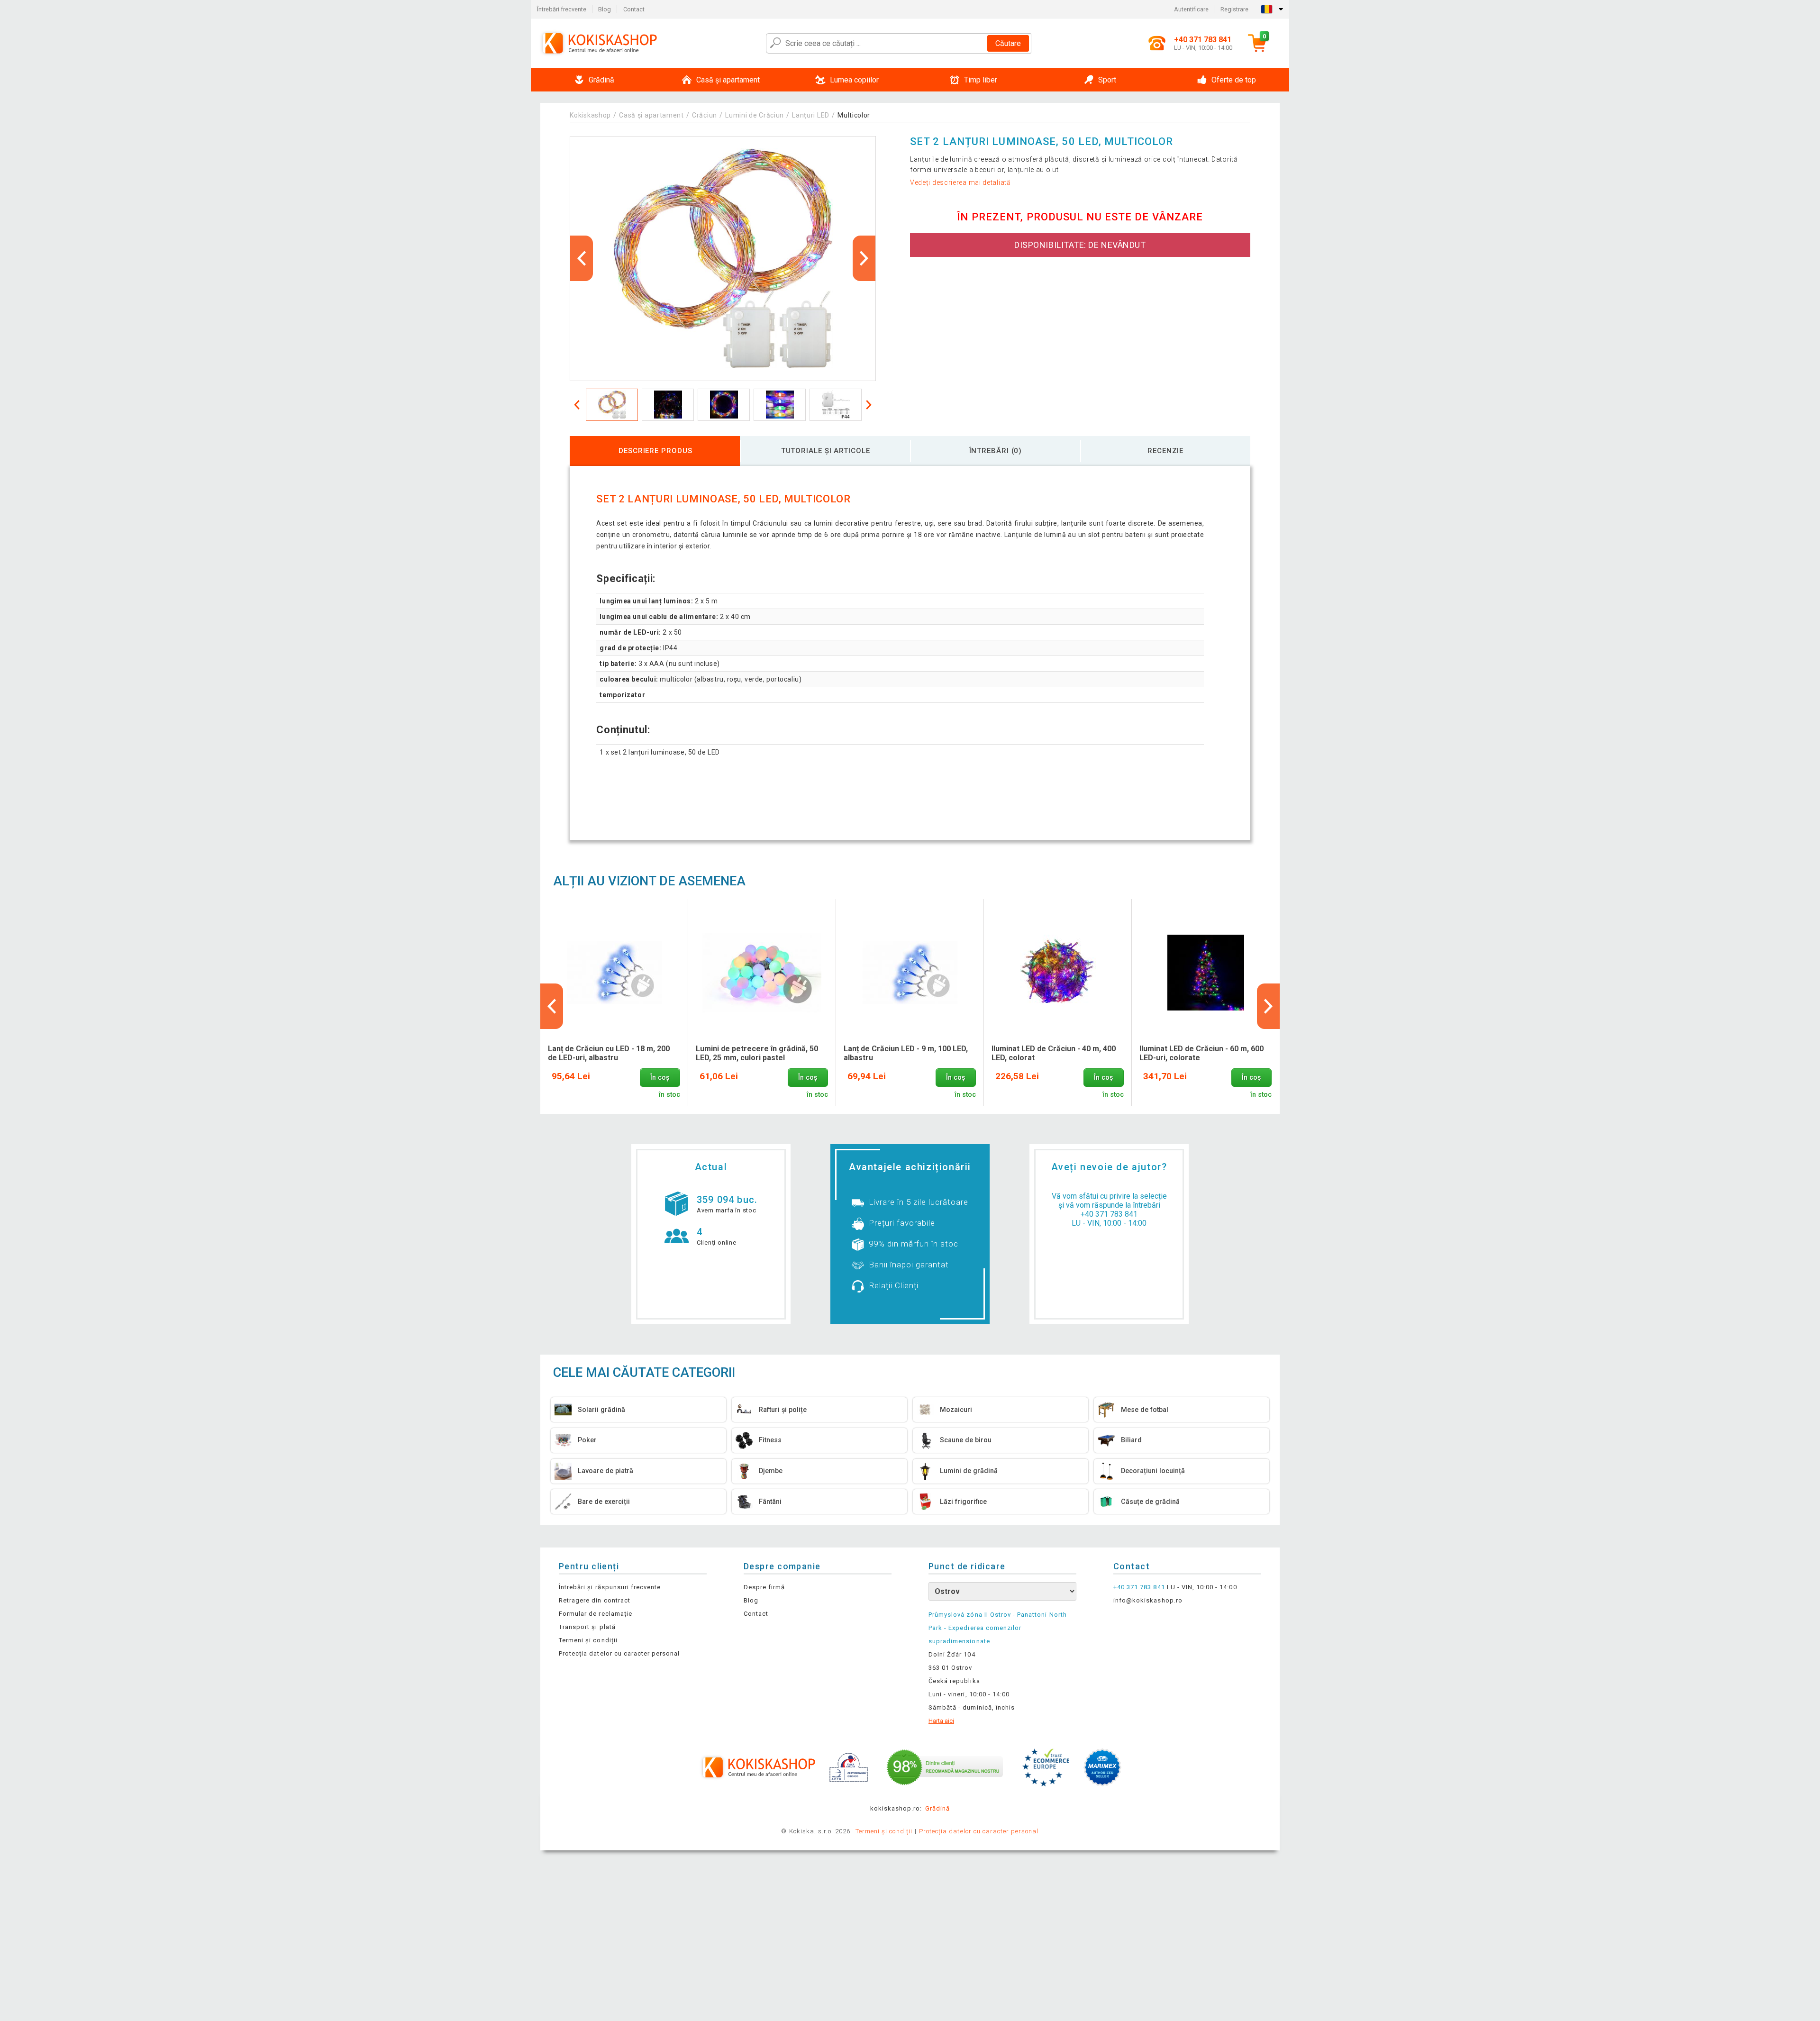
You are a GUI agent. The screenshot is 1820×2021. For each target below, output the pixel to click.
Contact (634, 9)
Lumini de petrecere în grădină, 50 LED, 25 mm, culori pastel (757, 1053)
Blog (605, 9)
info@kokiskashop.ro (1148, 1600)
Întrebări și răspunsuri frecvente (610, 1587)
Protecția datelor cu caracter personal (619, 1653)
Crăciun (705, 115)
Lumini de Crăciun (755, 115)
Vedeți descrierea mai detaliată (960, 182)
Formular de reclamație (596, 1614)
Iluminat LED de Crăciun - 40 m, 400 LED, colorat (1054, 1053)
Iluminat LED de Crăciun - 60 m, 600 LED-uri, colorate (1201, 1053)
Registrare (1234, 9)
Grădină (937, 1808)
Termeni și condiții (588, 1640)
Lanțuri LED (811, 115)
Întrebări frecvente (562, 9)
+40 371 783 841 (1109, 1214)
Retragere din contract (595, 1600)
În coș (660, 1078)
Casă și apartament (651, 115)
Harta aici (941, 1721)
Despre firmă (764, 1587)
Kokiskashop (590, 115)
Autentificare (1191, 9)
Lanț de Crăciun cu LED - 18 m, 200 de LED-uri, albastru (609, 1053)
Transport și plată (587, 1627)
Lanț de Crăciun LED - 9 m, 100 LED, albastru (906, 1053)
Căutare (1008, 43)
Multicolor (854, 115)
